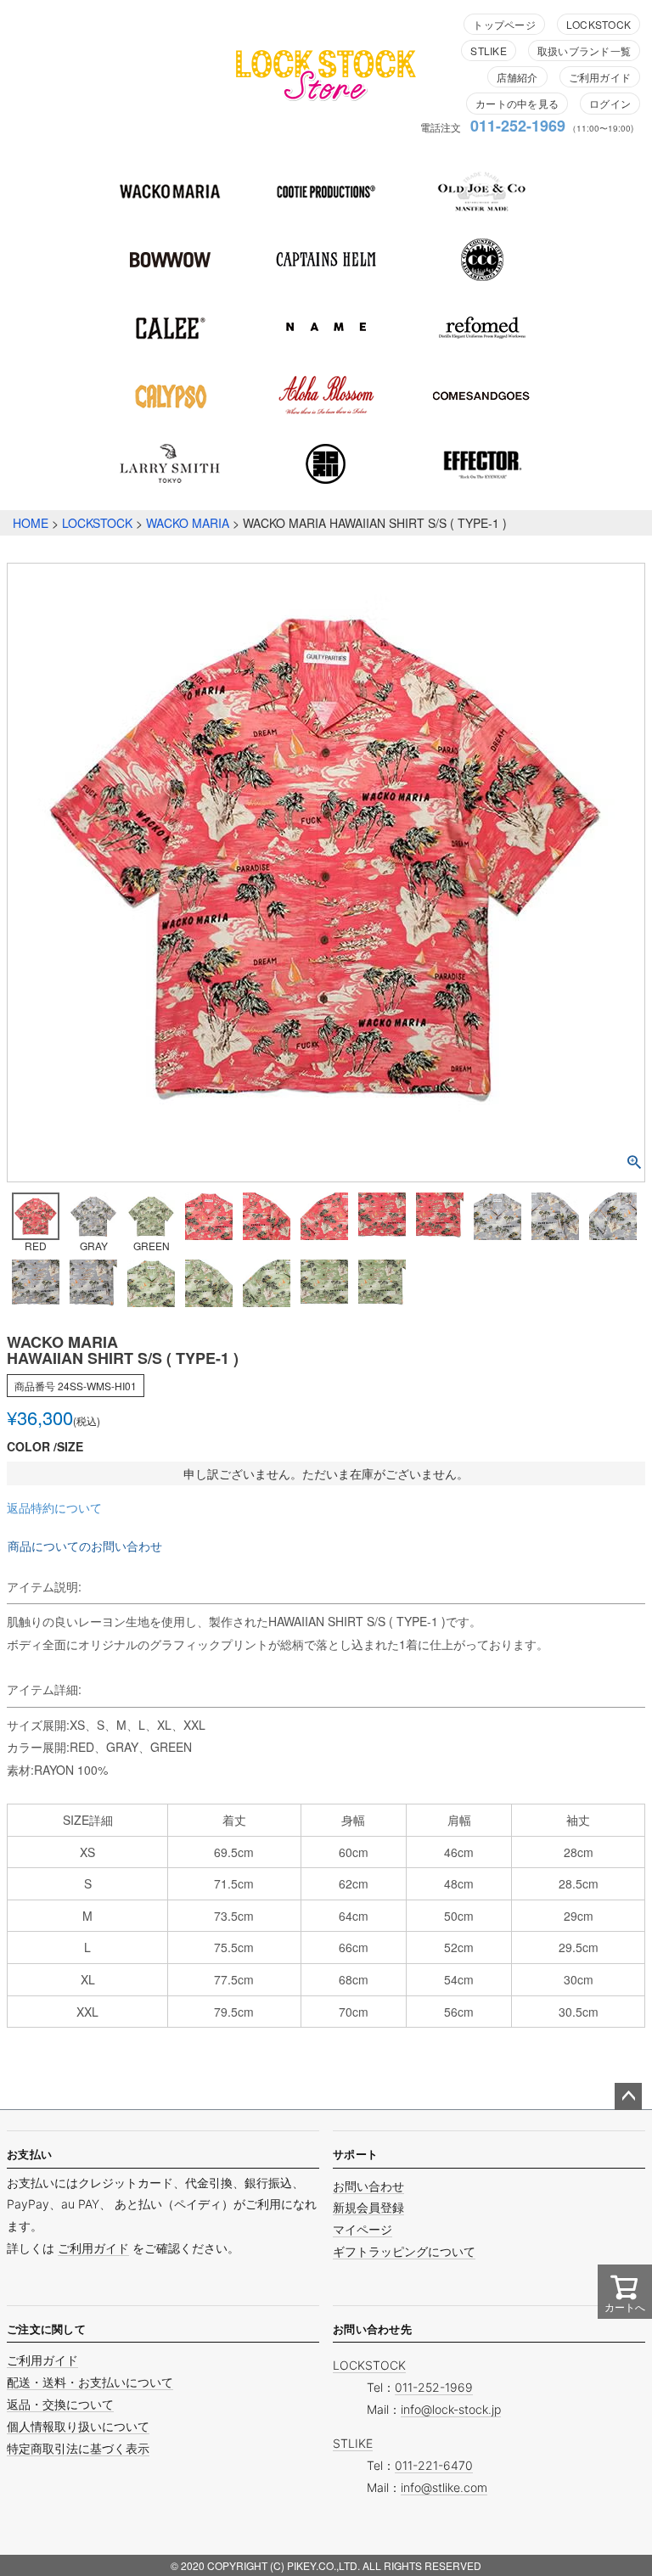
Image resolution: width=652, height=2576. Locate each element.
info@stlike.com (444, 2487)
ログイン (610, 103)
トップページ (504, 24)
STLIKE (488, 51)
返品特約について (54, 1507)
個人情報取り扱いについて (78, 2426)
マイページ (363, 2229)
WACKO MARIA (188, 523)
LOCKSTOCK (599, 24)
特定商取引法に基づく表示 (78, 2448)
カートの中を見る (517, 103)
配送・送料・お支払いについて (90, 2382)
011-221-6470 (434, 2465)
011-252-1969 (518, 126)
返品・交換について (60, 2404)
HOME (31, 523)
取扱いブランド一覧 (584, 51)
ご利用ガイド (600, 77)
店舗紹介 (517, 77)
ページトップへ (628, 2096)
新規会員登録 (368, 2207)
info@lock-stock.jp (451, 2409)
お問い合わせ (368, 2186)
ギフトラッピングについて (404, 2251)
